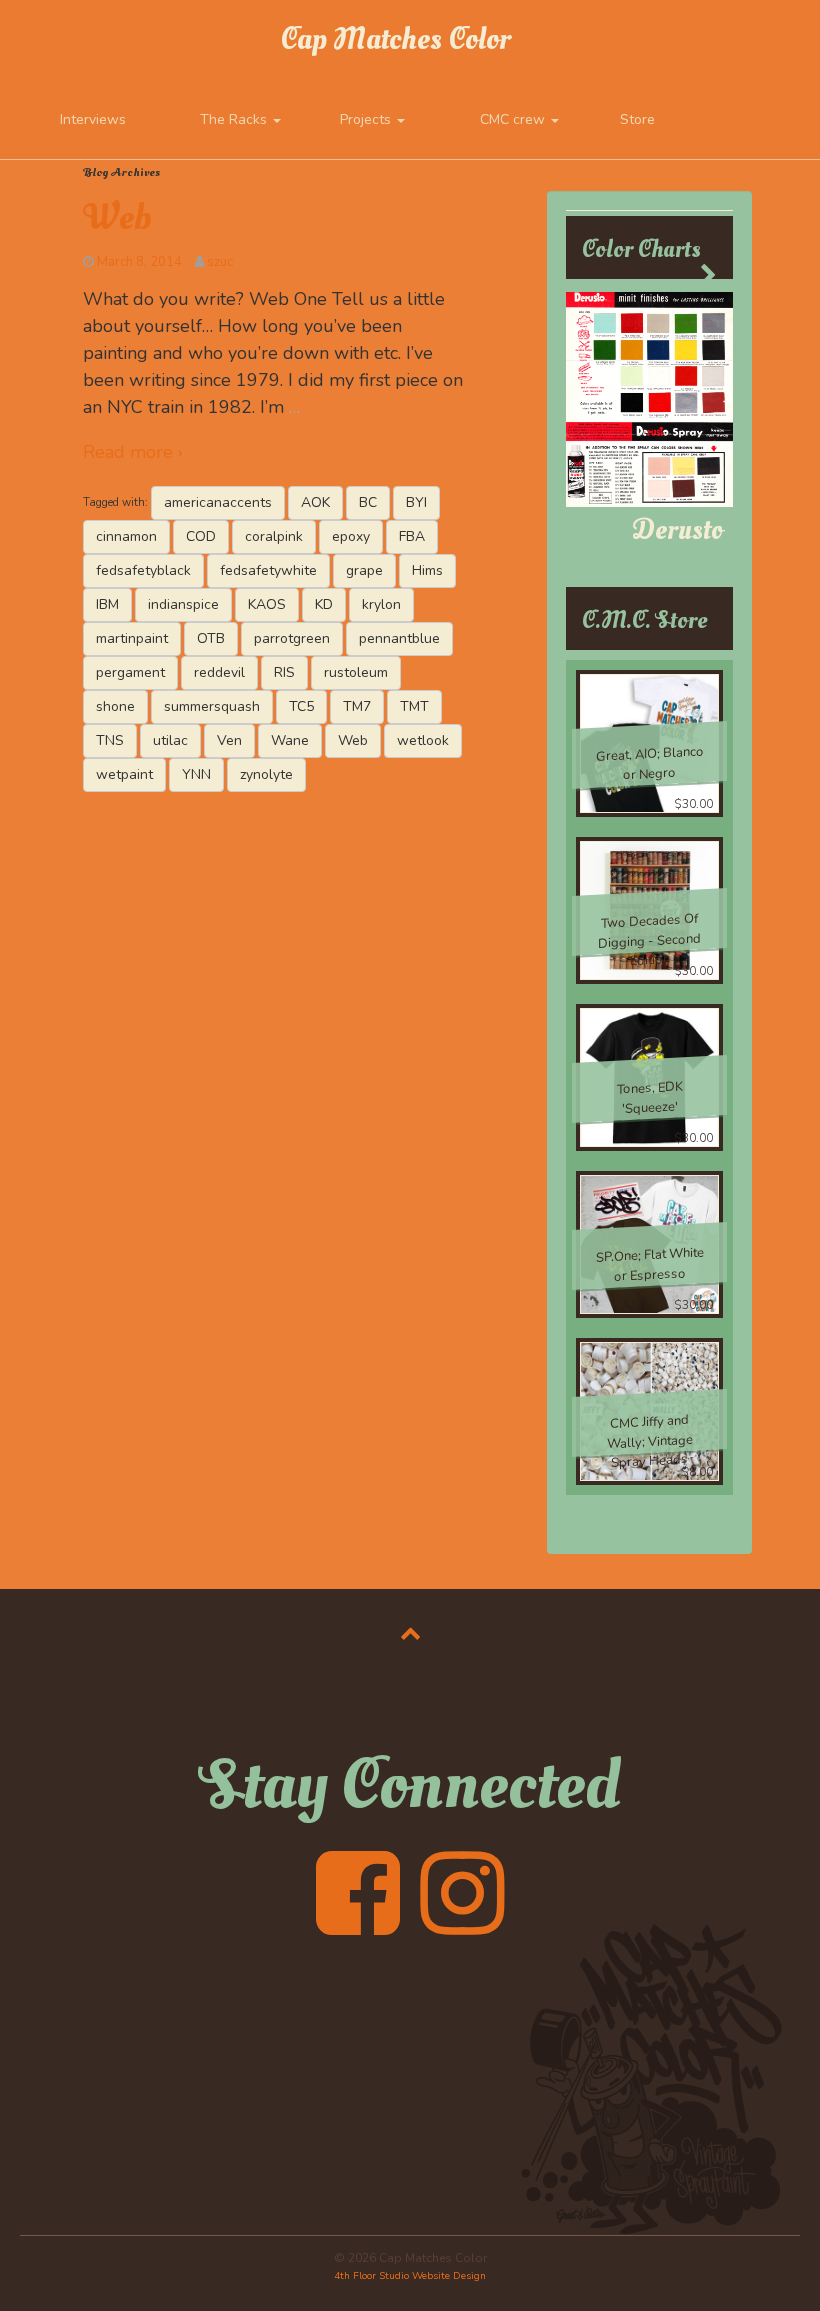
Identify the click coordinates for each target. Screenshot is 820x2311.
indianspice (183, 604)
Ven (229, 740)
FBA (412, 536)
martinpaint (132, 638)
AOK (315, 502)
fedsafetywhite (268, 570)
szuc (220, 262)
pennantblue (399, 638)
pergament (130, 672)
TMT (414, 706)
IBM (107, 604)
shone (115, 706)
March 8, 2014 (139, 262)
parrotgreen (292, 638)
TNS (110, 740)
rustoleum (356, 672)
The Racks (235, 119)
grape (364, 570)
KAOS (267, 604)
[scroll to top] (410, 1633)
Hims (427, 570)
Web (117, 218)
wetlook (423, 740)
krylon (381, 604)
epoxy (351, 536)
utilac (170, 740)
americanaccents (218, 502)
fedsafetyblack (143, 570)
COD (201, 536)
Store (637, 119)
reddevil (219, 672)
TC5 (301, 706)
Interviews (93, 119)
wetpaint (124, 774)
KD (324, 604)
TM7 (357, 706)
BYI (416, 502)
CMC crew (514, 119)
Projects (367, 119)
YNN (196, 774)
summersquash (212, 706)
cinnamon (126, 536)
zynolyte (266, 774)
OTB (211, 638)
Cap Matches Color (395, 39)
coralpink (274, 536)
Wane (290, 740)
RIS (284, 672)
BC (368, 502)
